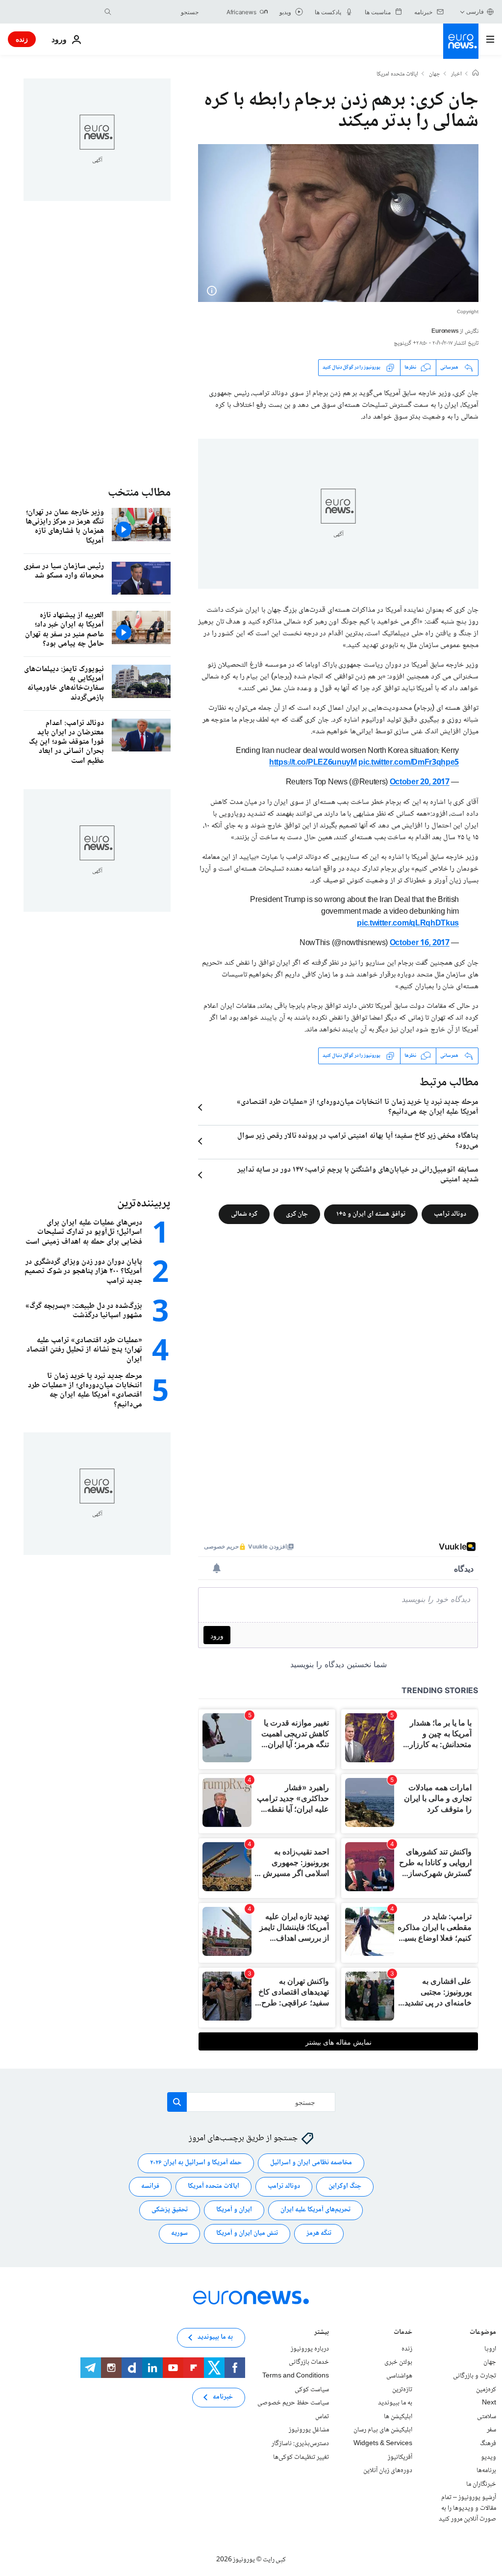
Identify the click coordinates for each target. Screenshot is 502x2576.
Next (489, 2403)
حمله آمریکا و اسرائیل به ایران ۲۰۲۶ (196, 2163)
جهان (435, 75)
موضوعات (483, 2333)
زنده (22, 39)
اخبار (456, 75)
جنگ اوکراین (345, 2186)
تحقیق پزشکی (170, 2210)
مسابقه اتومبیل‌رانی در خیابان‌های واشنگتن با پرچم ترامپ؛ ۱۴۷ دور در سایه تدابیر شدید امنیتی (358, 1175)
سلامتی (487, 2417)
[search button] (108, 12)
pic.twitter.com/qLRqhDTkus (408, 924)
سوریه (179, 2233)
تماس (322, 2417)
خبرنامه (223, 2397)
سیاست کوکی (312, 2389)
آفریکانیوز (400, 2457)
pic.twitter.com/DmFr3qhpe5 (409, 763)
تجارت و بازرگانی (475, 2376)
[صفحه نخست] (476, 74)
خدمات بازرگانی (309, 2362)
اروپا (490, 2349)
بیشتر (322, 2333)
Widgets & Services (383, 2444)
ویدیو (489, 2457)
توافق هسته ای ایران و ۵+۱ (371, 1214)
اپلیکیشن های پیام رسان (383, 2430)
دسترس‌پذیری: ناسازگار (300, 2444)
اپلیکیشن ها (398, 2417)
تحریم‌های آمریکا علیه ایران (315, 2210)
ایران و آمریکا (234, 2210)
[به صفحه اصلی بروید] (461, 41)
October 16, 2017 (420, 943)
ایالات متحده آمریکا (213, 2186)
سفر (491, 2430)
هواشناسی (399, 2376)
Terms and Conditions (296, 2376)
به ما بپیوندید (395, 2403)
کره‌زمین (486, 2389)
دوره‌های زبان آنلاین (388, 2471)
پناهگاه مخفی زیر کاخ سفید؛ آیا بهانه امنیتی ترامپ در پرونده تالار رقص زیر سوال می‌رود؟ (358, 1141)
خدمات (403, 2333)
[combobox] (157, 12)
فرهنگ (488, 2444)
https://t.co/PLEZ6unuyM (313, 763)
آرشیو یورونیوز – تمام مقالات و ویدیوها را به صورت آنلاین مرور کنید (467, 2508)
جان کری (297, 1214)
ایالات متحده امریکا (397, 75)
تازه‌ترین (402, 2389)
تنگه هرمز (319, 2233)
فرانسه (150, 2186)
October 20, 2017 (420, 783)
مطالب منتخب (139, 493)
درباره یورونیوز (310, 2349)
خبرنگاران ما (481, 2484)
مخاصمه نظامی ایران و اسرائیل (311, 2163)
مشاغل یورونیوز (309, 2430)
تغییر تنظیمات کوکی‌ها (301, 2457)
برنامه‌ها (486, 2471)
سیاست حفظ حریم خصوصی (293, 2403)
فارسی (475, 12)
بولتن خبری (398, 2362)
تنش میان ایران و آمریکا (247, 2233)
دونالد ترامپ (450, 1214)
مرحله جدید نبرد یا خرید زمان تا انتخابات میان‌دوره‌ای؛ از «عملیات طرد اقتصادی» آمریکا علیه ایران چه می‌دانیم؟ (358, 1107)
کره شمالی (244, 1214)
